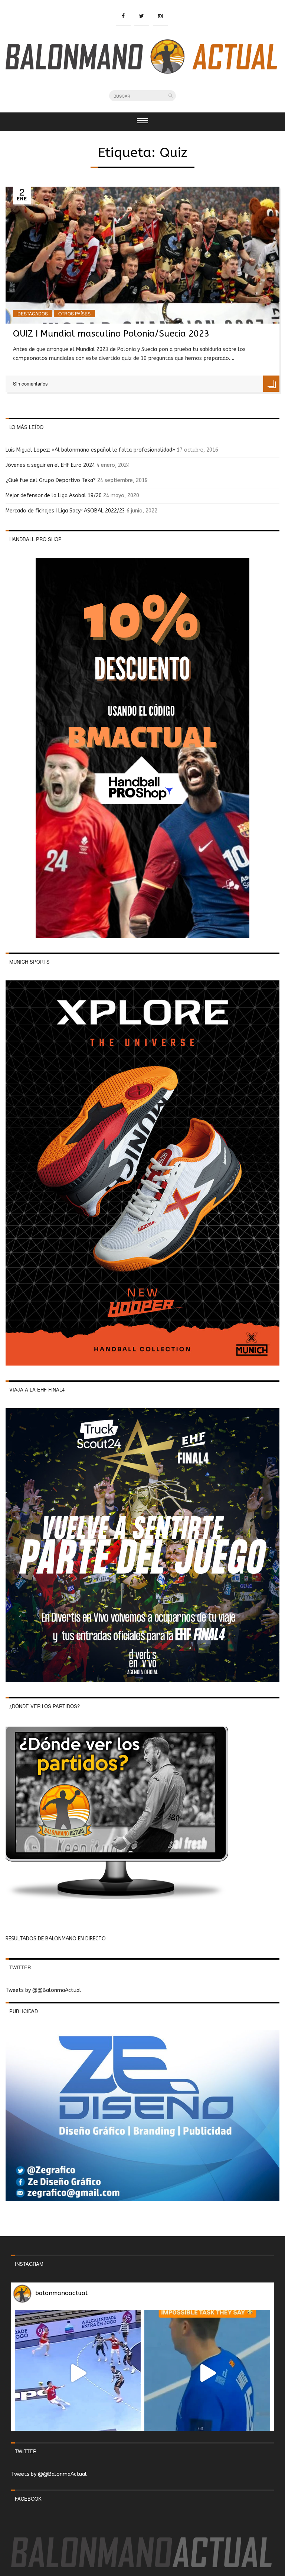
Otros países (74, 313)
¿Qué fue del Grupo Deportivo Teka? (51, 480)
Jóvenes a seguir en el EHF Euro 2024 (50, 465)
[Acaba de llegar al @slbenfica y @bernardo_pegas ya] (78, 2373)
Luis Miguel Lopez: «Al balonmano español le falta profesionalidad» (90, 450)
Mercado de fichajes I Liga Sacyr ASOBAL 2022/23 (65, 511)
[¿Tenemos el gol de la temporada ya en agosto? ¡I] (207, 2373)
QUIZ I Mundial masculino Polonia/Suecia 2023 (111, 334)
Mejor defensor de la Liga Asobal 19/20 (54, 496)
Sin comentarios (30, 384)
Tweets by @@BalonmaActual (43, 1990)
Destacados (33, 313)
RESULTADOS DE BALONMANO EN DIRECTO (56, 1939)
